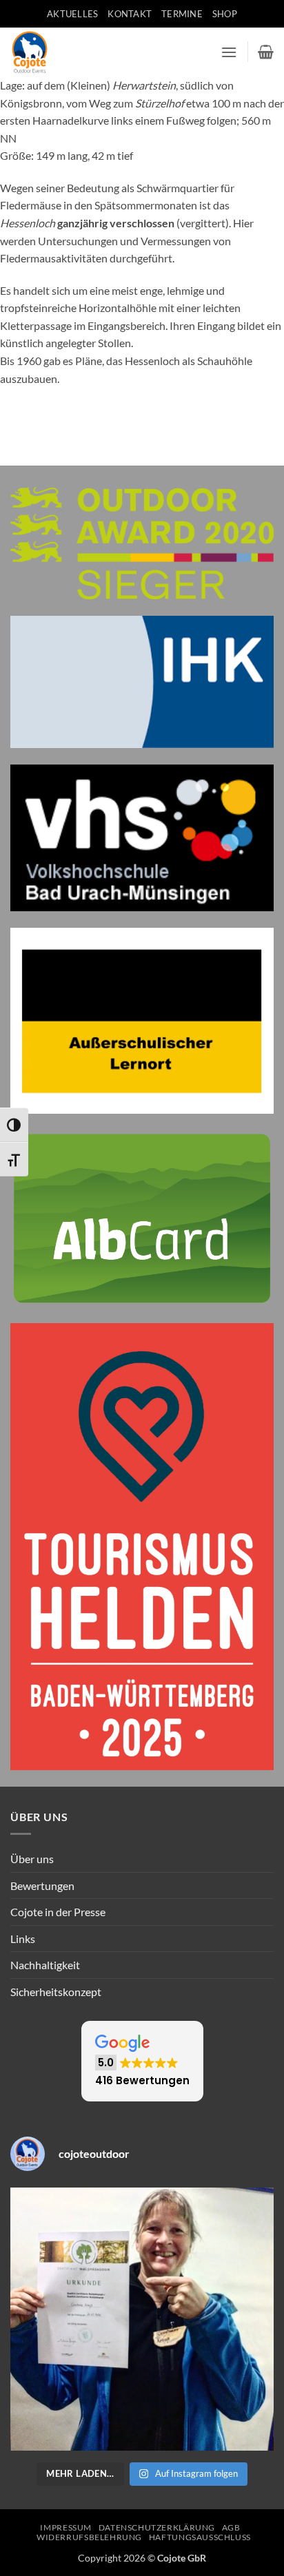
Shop (225, 14)
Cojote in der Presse (58, 1912)
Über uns (32, 1859)
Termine (182, 14)
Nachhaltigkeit (45, 1965)
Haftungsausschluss (200, 2537)
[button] (229, 52)
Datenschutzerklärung (157, 2527)
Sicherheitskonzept (56, 1992)
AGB (231, 2527)
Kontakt (130, 14)
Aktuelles (72, 14)
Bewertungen (42, 1886)
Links (23, 1939)
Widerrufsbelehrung (89, 2537)
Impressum (66, 2527)
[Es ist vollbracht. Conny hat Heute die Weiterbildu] (142, 2319)
